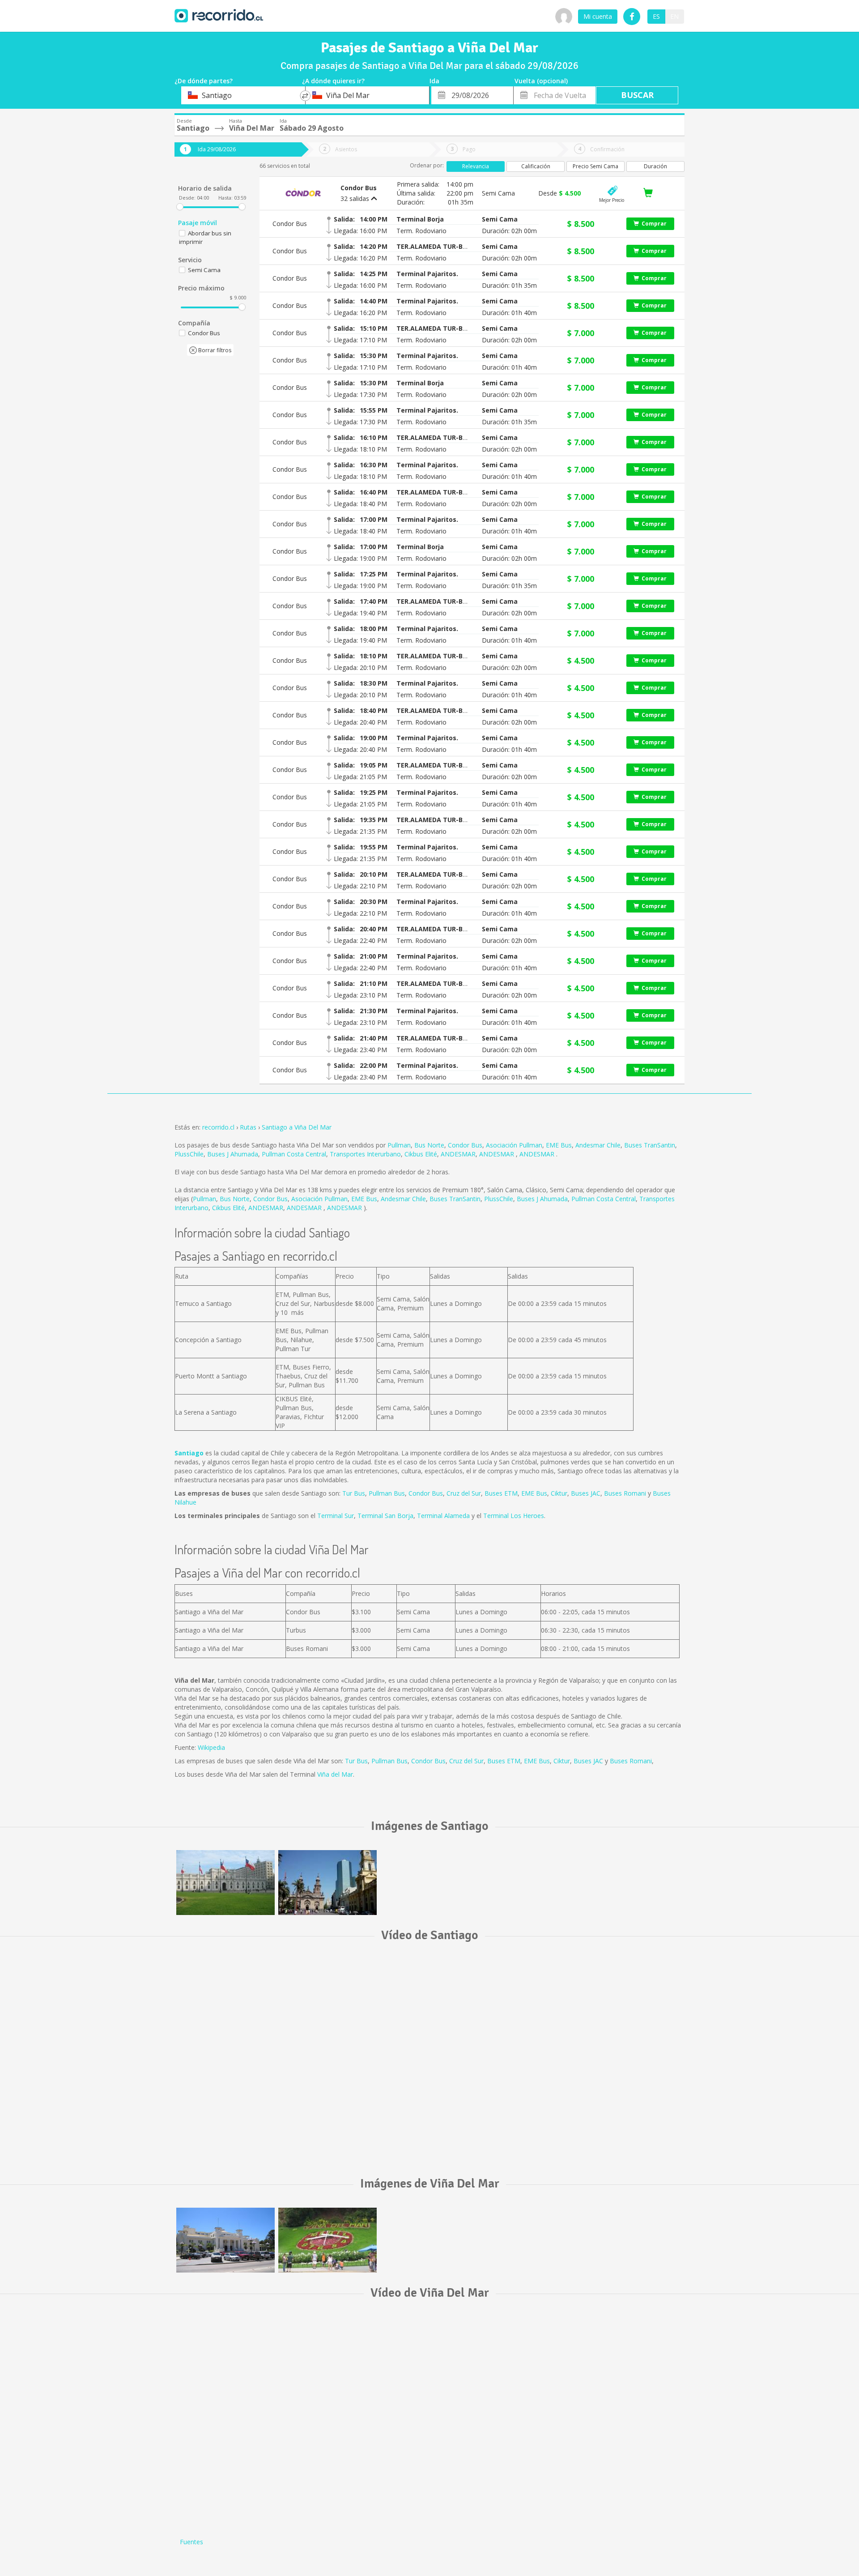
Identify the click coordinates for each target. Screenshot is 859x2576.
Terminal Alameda (443, 1516)
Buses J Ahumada (233, 1154)
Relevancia (476, 166)
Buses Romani (625, 1493)
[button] (421, 219)
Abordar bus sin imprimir (205, 237)
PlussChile (189, 1154)
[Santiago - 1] (225, 1883)
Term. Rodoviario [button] (421, 231)
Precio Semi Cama (595, 166)
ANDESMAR (458, 1154)
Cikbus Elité (421, 1154)
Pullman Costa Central (294, 1154)
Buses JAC (586, 1493)
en (674, 16)
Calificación (536, 166)
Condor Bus (465, 1145)
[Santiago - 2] (327, 1883)
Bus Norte (429, 1145)
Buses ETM (501, 1493)
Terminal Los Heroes (514, 1516)
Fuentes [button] (191, 2542)
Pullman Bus (387, 1493)
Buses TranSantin (650, 1145)
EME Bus (559, 1145)
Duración (655, 166)
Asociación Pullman (514, 1145)
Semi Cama (204, 270)
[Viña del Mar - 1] (225, 2240)
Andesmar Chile (598, 1145)
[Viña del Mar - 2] (327, 2240)
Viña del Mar (335, 1774)
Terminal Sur (336, 1516)
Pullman (399, 1145)
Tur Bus (354, 1493)
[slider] (180, 207)
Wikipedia (211, 1747)
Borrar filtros (214, 350)
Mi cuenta (598, 16)
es (656, 16)
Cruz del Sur (464, 1493)
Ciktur (559, 1493)
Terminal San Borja (385, 1516)
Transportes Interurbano (365, 1154)
